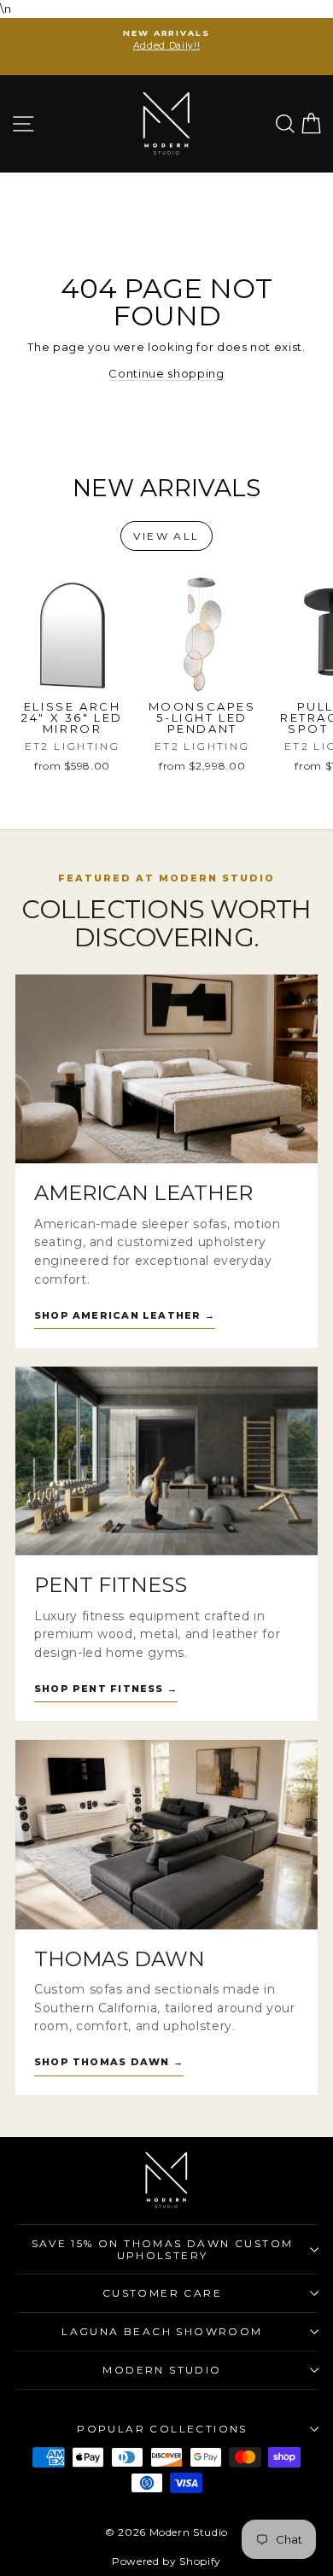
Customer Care (162, 2293)
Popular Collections (162, 2429)
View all (166, 536)
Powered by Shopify (166, 2561)
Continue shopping (166, 373)
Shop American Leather (125, 1315)
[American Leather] (166, 1069)
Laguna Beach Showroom (162, 2331)
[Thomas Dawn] (166, 1834)
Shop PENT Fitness (106, 1689)
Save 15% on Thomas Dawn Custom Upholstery (163, 2249)
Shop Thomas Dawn (109, 2062)
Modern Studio (162, 2370)
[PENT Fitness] (166, 1461)
